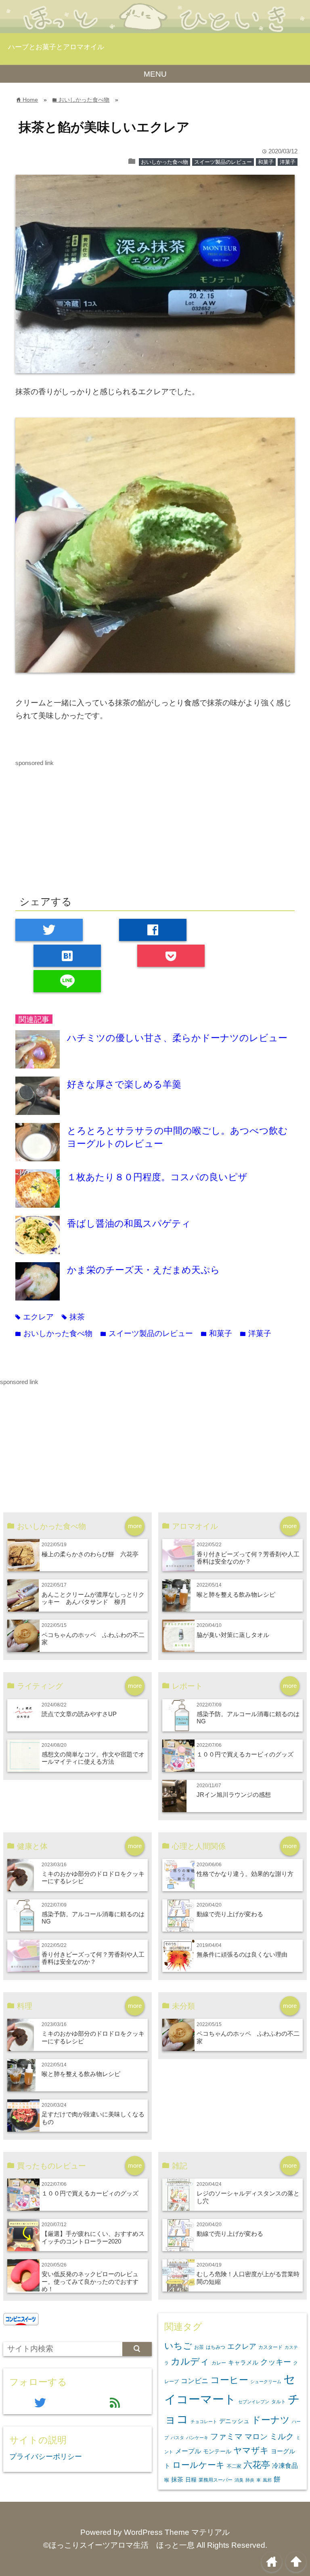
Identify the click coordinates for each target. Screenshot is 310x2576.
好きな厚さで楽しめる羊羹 (124, 1084)
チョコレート (204, 2421)
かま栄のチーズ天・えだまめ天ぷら (143, 1270)
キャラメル (243, 2362)
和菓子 (266, 162)
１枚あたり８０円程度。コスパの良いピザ (157, 1177)
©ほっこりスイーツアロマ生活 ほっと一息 (119, 2545)
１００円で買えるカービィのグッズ (245, 1754)
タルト (279, 2402)
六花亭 (257, 2465)
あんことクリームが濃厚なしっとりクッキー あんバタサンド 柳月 (93, 1598)
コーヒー (229, 2380)
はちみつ (216, 2347)
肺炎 (250, 2480)
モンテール (217, 2451)
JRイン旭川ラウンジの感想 (234, 1795)
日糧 (191, 2480)
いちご (178, 2346)
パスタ (177, 2438)
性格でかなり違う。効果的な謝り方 (245, 1874)
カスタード (270, 2347)
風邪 (267, 2480)
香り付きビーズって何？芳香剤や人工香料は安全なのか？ (248, 1558)
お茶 (199, 2347)
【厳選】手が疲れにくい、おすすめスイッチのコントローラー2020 (93, 2237)
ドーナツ (271, 2420)
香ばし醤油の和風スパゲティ (129, 1223)
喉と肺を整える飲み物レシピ (236, 1594)
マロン (256, 2436)
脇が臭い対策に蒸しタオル (233, 1635)
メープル (188, 2451)
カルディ (190, 2361)
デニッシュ (234, 2421)
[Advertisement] (155, 825)
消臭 (239, 2480)
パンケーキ (197, 2438)
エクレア (35, 1317)
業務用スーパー (216, 2480)
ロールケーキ (199, 2465)
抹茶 (73, 1317)
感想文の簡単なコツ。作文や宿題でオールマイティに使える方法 (93, 1758)
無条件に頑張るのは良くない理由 (242, 1954)
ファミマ (226, 2436)
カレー (219, 2363)
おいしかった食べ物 (164, 162)
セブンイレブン (254, 2402)
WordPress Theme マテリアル (177, 2532)
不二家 (234, 2466)
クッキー (276, 2362)
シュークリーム (266, 2382)
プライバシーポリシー (46, 2457)
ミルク (282, 2436)
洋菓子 (288, 162)
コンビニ (195, 2381)
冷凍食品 (285, 2465)
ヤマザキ (251, 2450)
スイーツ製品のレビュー (223, 162)
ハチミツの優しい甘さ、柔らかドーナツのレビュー (177, 1038)
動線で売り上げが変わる (230, 1914)
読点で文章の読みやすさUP (79, 1714)
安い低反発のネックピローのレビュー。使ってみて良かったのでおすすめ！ (90, 2281)
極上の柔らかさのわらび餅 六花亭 (90, 1554)
